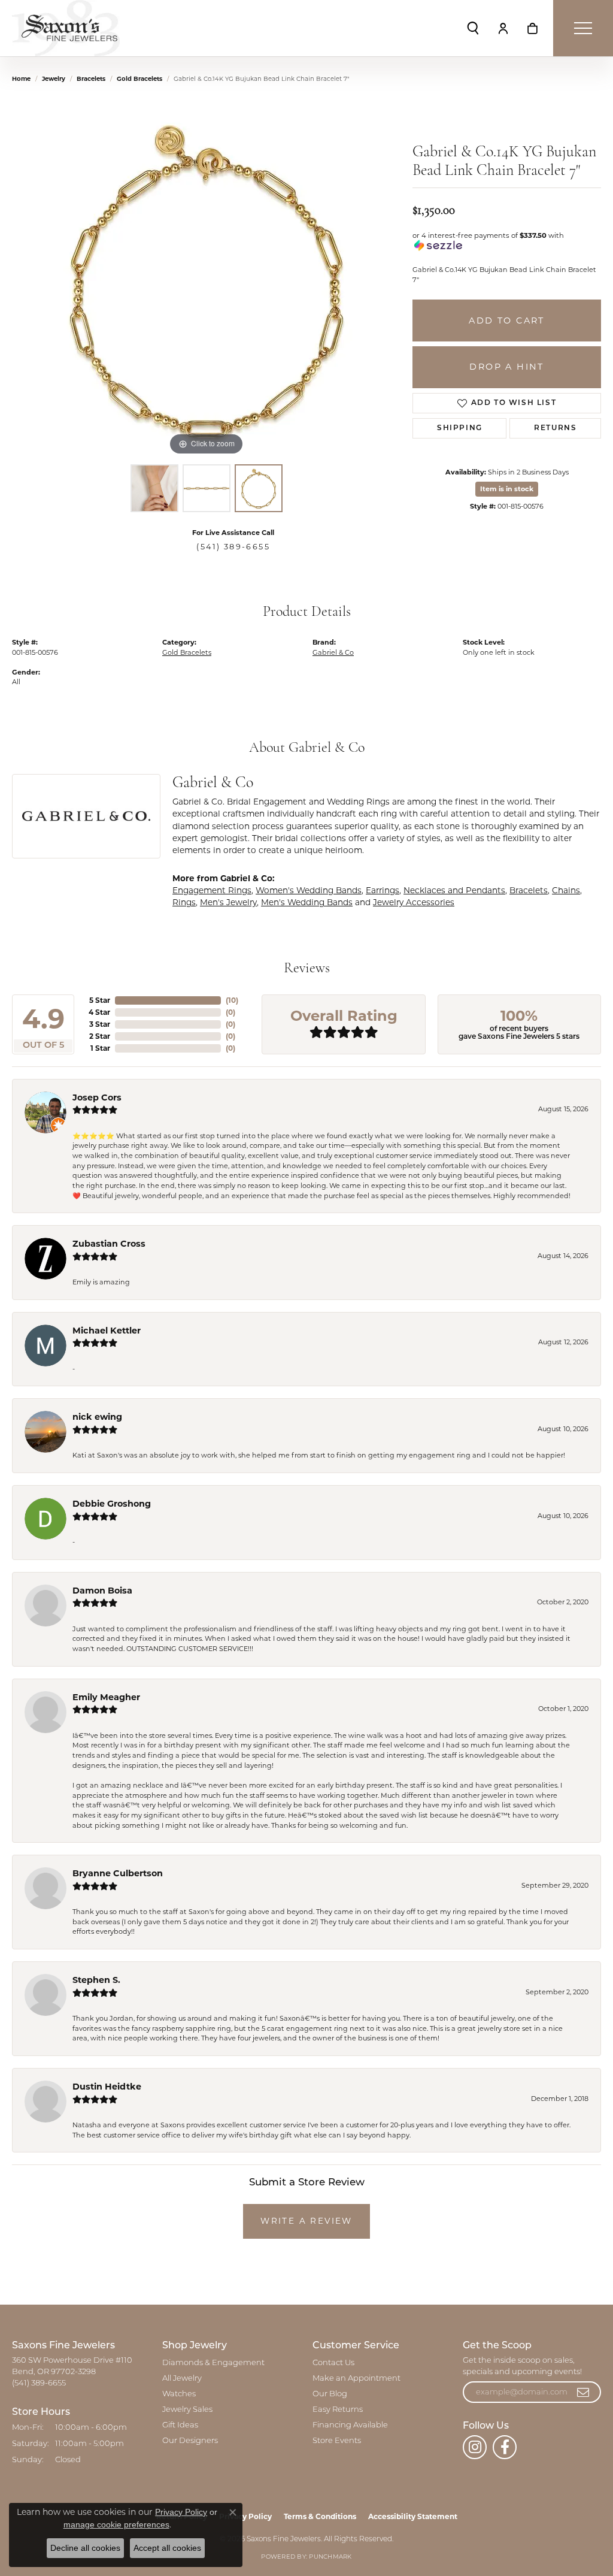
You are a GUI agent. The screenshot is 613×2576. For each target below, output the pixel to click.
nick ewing (97, 1417)
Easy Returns (338, 2410)
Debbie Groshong (112, 1504)
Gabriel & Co (333, 652)
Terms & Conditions (320, 2516)
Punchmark (330, 2557)
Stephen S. (96, 1980)
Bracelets (91, 79)
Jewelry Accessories (414, 902)
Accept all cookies (167, 2548)
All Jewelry (182, 2379)
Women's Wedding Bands (309, 890)
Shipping (460, 428)
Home (21, 79)
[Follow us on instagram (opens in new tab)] (475, 2447)
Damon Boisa (102, 1591)
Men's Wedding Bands (307, 902)
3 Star (100, 1024)
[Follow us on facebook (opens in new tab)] (505, 2447)
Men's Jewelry (228, 902)
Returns (555, 428)
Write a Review (306, 2221)
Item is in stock (507, 489)
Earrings (383, 890)
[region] (207, 279)
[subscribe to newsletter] (584, 2392)
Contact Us (333, 2363)
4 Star (99, 1012)
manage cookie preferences (116, 2524)
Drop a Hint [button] (506, 367)
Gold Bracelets (139, 79)
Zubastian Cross (109, 1244)
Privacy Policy (181, 2512)
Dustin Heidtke (107, 2087)
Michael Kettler (107, 1331)
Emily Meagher (106, 1697)
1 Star (100, 1048)
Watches (179, 2394)
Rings (184, 902)
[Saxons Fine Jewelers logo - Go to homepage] (66, 28)
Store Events (337, 2441)
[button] (473, 28)
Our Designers (190, 2441)
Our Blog (330, 2394)
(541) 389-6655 (233, 547)
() (232, 1000)
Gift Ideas (180, 2425)
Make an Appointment (356, 2379)
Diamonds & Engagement (213, 2363)
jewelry (54, 79)
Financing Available (350, 2425)
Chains (566, 890)
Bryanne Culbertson (118, 1873)
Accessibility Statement (413, 2516)
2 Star (100, 1036)
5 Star (100, 1000)
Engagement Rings (212, 890)
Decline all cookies (85, 2548)
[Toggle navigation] (583, 28)
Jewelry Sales (187, 2410)
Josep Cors (97, 1097)
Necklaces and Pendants (454, 890)
